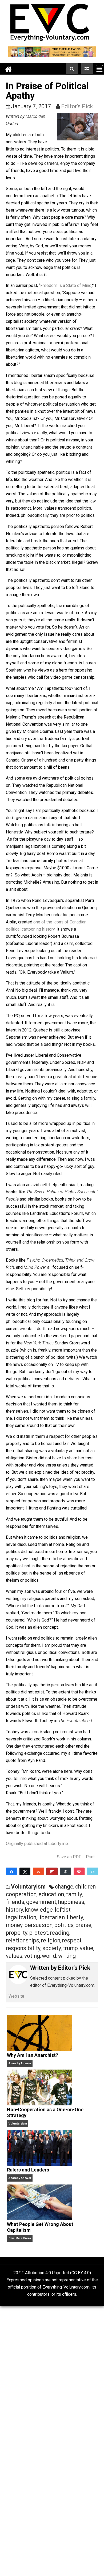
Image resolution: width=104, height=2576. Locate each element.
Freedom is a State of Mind (66, 285)
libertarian (51, 1917)
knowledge (39, 1910)
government (41, 1902)
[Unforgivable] (87, 69)
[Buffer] (66, 1871)
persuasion (39, 1925)
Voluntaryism (28, 1887)
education (51, 1894)
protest (39, 1933)
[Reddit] (38, 1871)
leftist (63, 1910)
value (87, 1948)
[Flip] (52, 1871)
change (64, 1887)
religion (51, 1940)
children (85, 1887)
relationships (23, 1940)
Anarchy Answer (20, 2063)
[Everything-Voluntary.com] (9, 69)
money (14, 1925)
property (17, 1933)
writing (67, 1956)
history (15, 1910)
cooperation (21, 1894)
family (74, 1894)
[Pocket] (79, 1871)
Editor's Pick (77, 106)
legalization (21, 1917)
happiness (71, 1902)
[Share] (11, 1871)
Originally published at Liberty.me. (37, 1844)
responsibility (23, 1948)
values (14, 1956)
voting (32, 1956)
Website (16, 1996)
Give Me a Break (20, 2238)
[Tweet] (25, 1871)
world (49, 1956)
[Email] (93, 1871)
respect (72, 1940)
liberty (75, 1917)
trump (70, 1948)
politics (64, 1925)
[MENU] (99, 68)
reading (60, 1933)
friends (15, 1902)
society (52, 1948)
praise (83, 1925)
